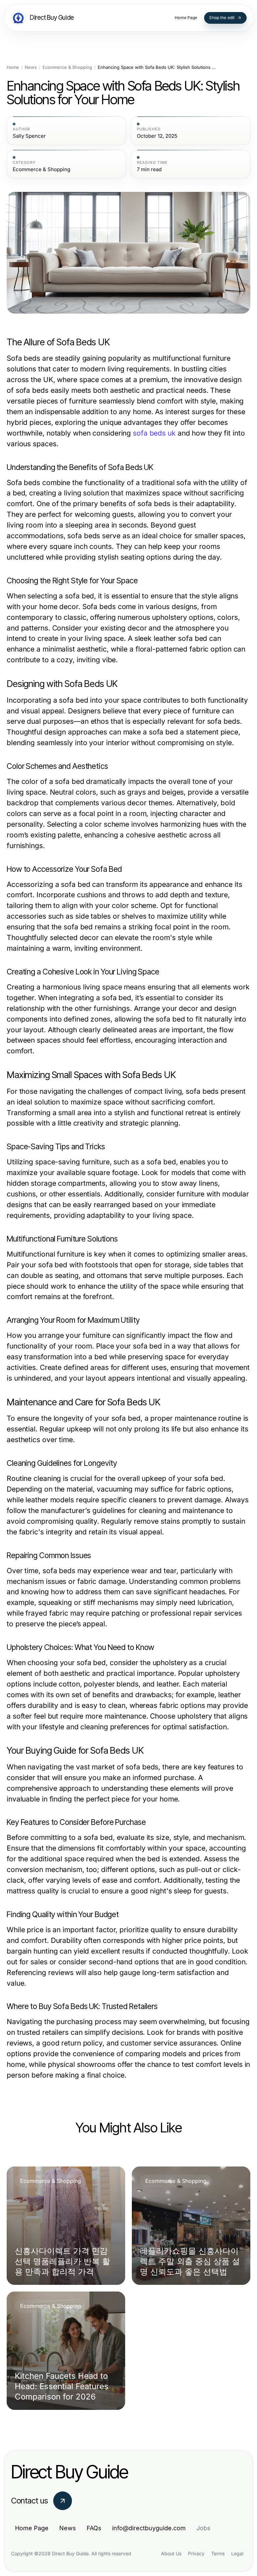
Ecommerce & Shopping (67, 67)
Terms (218, 2553)
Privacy (196, 2553)
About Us (171, 2553)
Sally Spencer (29, 136)
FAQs (94, 2528)
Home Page (32, 2528)
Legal (237, 2553)
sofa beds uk (154, 433)
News (31, 67)
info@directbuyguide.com (149, 2528)
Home (13, 67)
